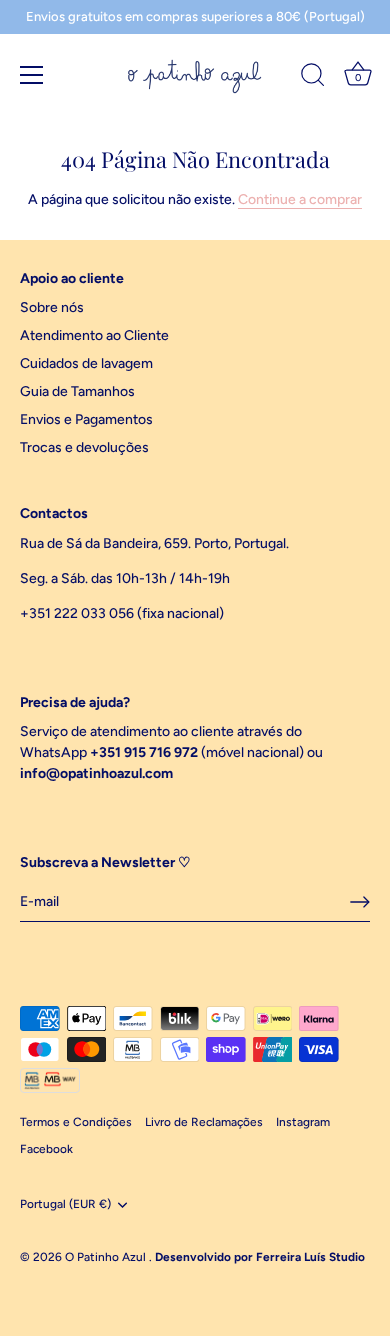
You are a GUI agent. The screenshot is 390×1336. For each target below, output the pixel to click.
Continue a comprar (300, 199)
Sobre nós (52, 307)
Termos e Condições (76, 1122)
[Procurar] (313, 78)
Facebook (46, 1149)
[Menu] (32, 75)
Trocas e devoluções (84, 447)
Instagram (303, 1122)
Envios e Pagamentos (86, 419)
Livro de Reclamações (204, 1122)
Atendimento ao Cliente (94, 335)
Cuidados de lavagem (86, 363)
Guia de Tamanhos (77, 391)
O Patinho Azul (107, 1257)
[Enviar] (360, 902)
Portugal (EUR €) (65, 1204)
